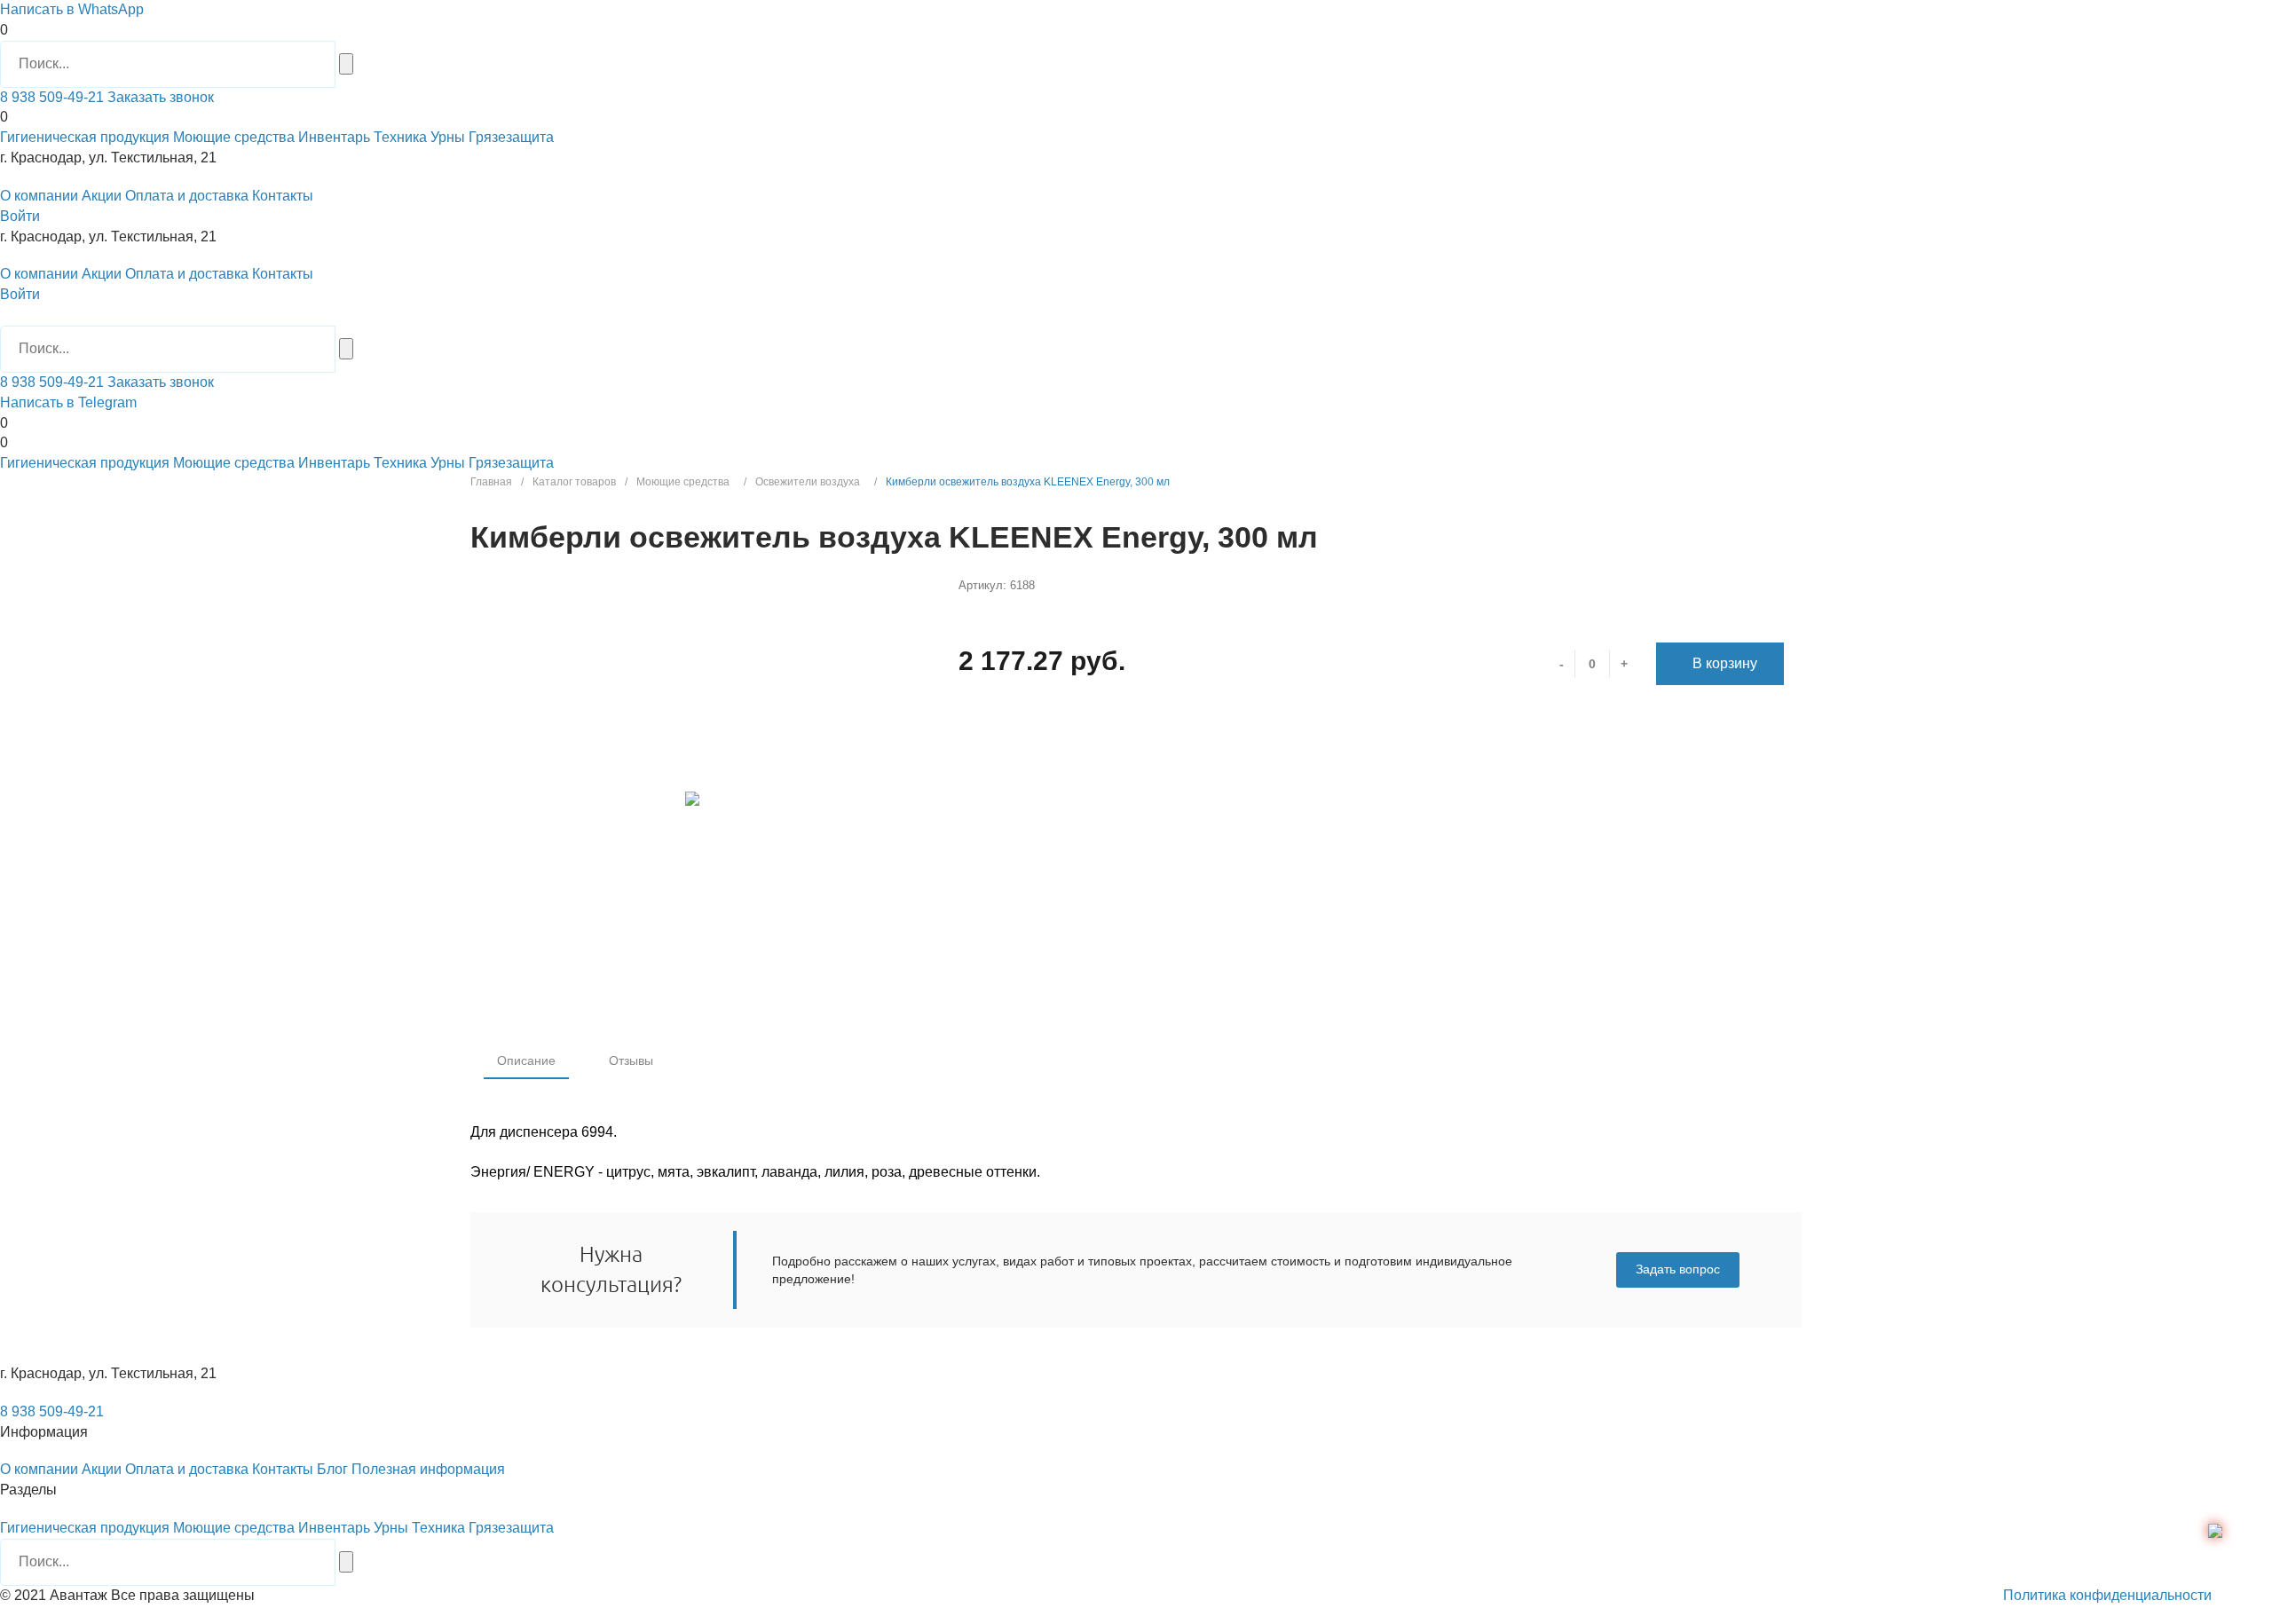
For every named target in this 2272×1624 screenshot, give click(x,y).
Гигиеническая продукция (85, 137)
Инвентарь (334, 137)
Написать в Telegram (68, 402)
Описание (526, 1060)
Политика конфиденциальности (2107, 1595)
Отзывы (631, 1060)
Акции (102, 196)
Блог (332, 1469)
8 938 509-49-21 (52, 97)
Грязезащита (511, 137)
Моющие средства (234, 137)
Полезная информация (428, 1469)
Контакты (283, 196)
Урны (448, 137)
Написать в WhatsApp (72, 9)
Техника (400, 137)
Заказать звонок (159, 97)
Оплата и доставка (187, 196)
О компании (39, 196)
